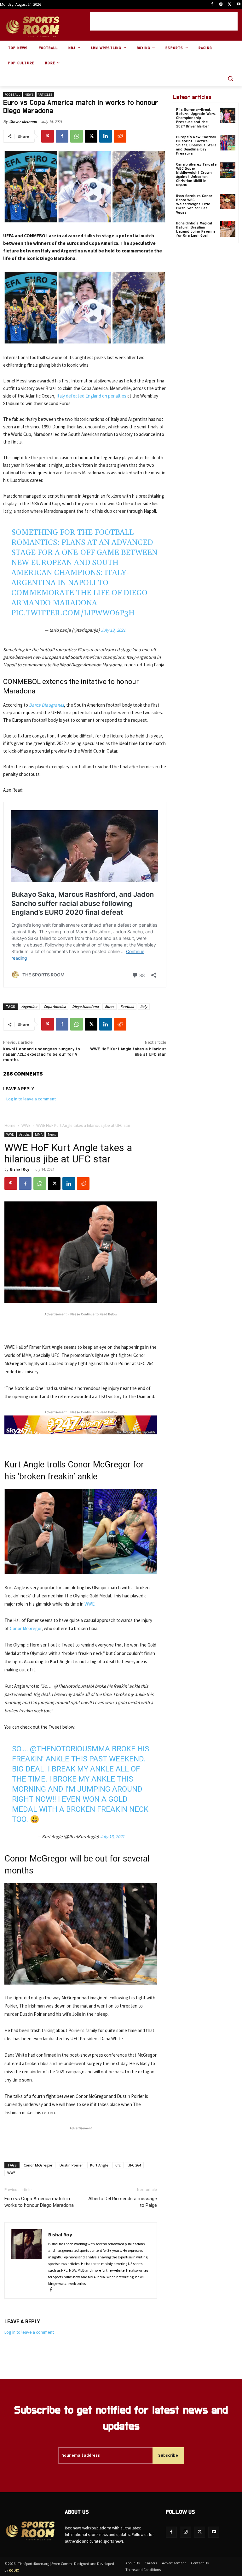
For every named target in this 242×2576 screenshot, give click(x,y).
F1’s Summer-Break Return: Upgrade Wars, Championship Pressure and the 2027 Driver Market (196, 118)
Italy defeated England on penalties (92, 396)
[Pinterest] (48, 136)
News (29, 95)
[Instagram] (221, 5)
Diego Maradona (85, 1006)
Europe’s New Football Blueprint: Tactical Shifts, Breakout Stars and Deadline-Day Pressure (196, 145)
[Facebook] (212, 5)
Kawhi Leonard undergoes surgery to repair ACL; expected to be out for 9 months (42, 1054)
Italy (144, 1006)
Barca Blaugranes (46, 705)
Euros (109, 1006)
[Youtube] (238, 5)
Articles (45, 95)
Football (12, 95)
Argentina (29, 1006)
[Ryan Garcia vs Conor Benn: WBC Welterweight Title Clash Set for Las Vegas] (228, 202)
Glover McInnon (23, 122)
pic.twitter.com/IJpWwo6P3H (73, 613)
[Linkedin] (106, 136)
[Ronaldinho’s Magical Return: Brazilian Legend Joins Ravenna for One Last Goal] (228, 229)
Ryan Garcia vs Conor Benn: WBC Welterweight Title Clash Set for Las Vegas (194, 204)
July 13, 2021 (113, 630)
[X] (230, 5)
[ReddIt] (120, 136)
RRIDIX (14, 2570)
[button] (230, 79)
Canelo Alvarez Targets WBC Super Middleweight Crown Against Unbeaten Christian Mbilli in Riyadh (196, 175)
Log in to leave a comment (31, 1099)
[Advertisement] (164, 21)
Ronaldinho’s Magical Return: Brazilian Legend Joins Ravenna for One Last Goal (196, 229)
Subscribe (168, 2455)
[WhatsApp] (77, 136)
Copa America (55, 1006)
